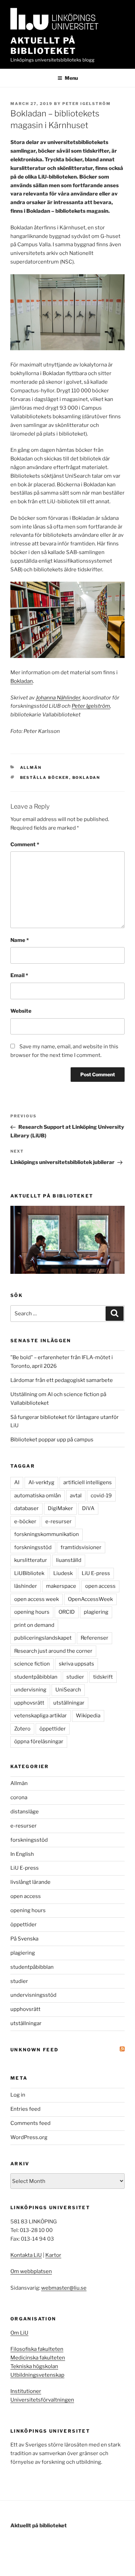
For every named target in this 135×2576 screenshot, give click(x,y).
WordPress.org (29, 2137)
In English (22, 1854)
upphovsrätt (29, 1703)
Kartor (53, 2255)
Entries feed (25, 2109)
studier (75, 1677)
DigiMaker (60, 1508)
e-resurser (58, 1521)
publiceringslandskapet (43, 1638)
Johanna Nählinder (58, 698)
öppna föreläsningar (39, 1742)
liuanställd (69, 1560)
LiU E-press (96, 1573)
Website (21, 1011)
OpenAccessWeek (90, 1599)
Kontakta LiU (26, 2255)
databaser (26, 1508)
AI (17, 1482)
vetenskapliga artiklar (40, 1716)
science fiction (32, 1664)
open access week (37, 1599)
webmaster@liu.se (64, 2288)
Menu (71, 78)
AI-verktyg (41, 1482)
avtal (76, 1496)
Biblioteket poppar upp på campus (52, 1440)
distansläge (25, 1812)
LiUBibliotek (29, 1573)
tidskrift (103, 1677)
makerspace (61, 1586)
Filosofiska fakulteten (37, 2349)
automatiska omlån (38, 1496)
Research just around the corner (53, 1651)
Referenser (94, 1638)
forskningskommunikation (47, 1534)
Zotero (22, 1729)
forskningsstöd (33, 1547)
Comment (25, 845)
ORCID (67, 1612)
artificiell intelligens (88, 1482)
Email (19, 975)
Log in (18, 2095)
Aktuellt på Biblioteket (43, 46)
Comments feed (30, 2123)
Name (20, 940)
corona (19, 1797)
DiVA (88, 1508)
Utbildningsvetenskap (37, 2375)
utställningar (69, 1703)
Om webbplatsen (31, 2271)
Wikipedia (88, 1716)
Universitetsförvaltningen (42, 2400)
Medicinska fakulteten (38, 2358)
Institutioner (26, 2391)
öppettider (53, 1729)
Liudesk (63, 1573)
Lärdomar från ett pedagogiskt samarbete (62, 1380)
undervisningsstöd (33, 1995)
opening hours (32, 1612)
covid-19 (101, 1496)
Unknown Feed (34, 2050)
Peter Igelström (87, 104)
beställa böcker (45, 777)
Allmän (31, 767)
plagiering (96, 1612)
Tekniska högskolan (34, 2366)
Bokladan (22, 681)
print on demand (34, 1625)
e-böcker (25, 1521)
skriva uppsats (76, 1664)
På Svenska (24, 1939)
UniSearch (68, 1690)
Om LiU (19, 2333)
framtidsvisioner (81, 1547)
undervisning (30, 1690)
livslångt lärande (30, 1882)
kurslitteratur (31, 1560)
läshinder (26, 1586)
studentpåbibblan (36, 1677)
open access (100, 1586)
